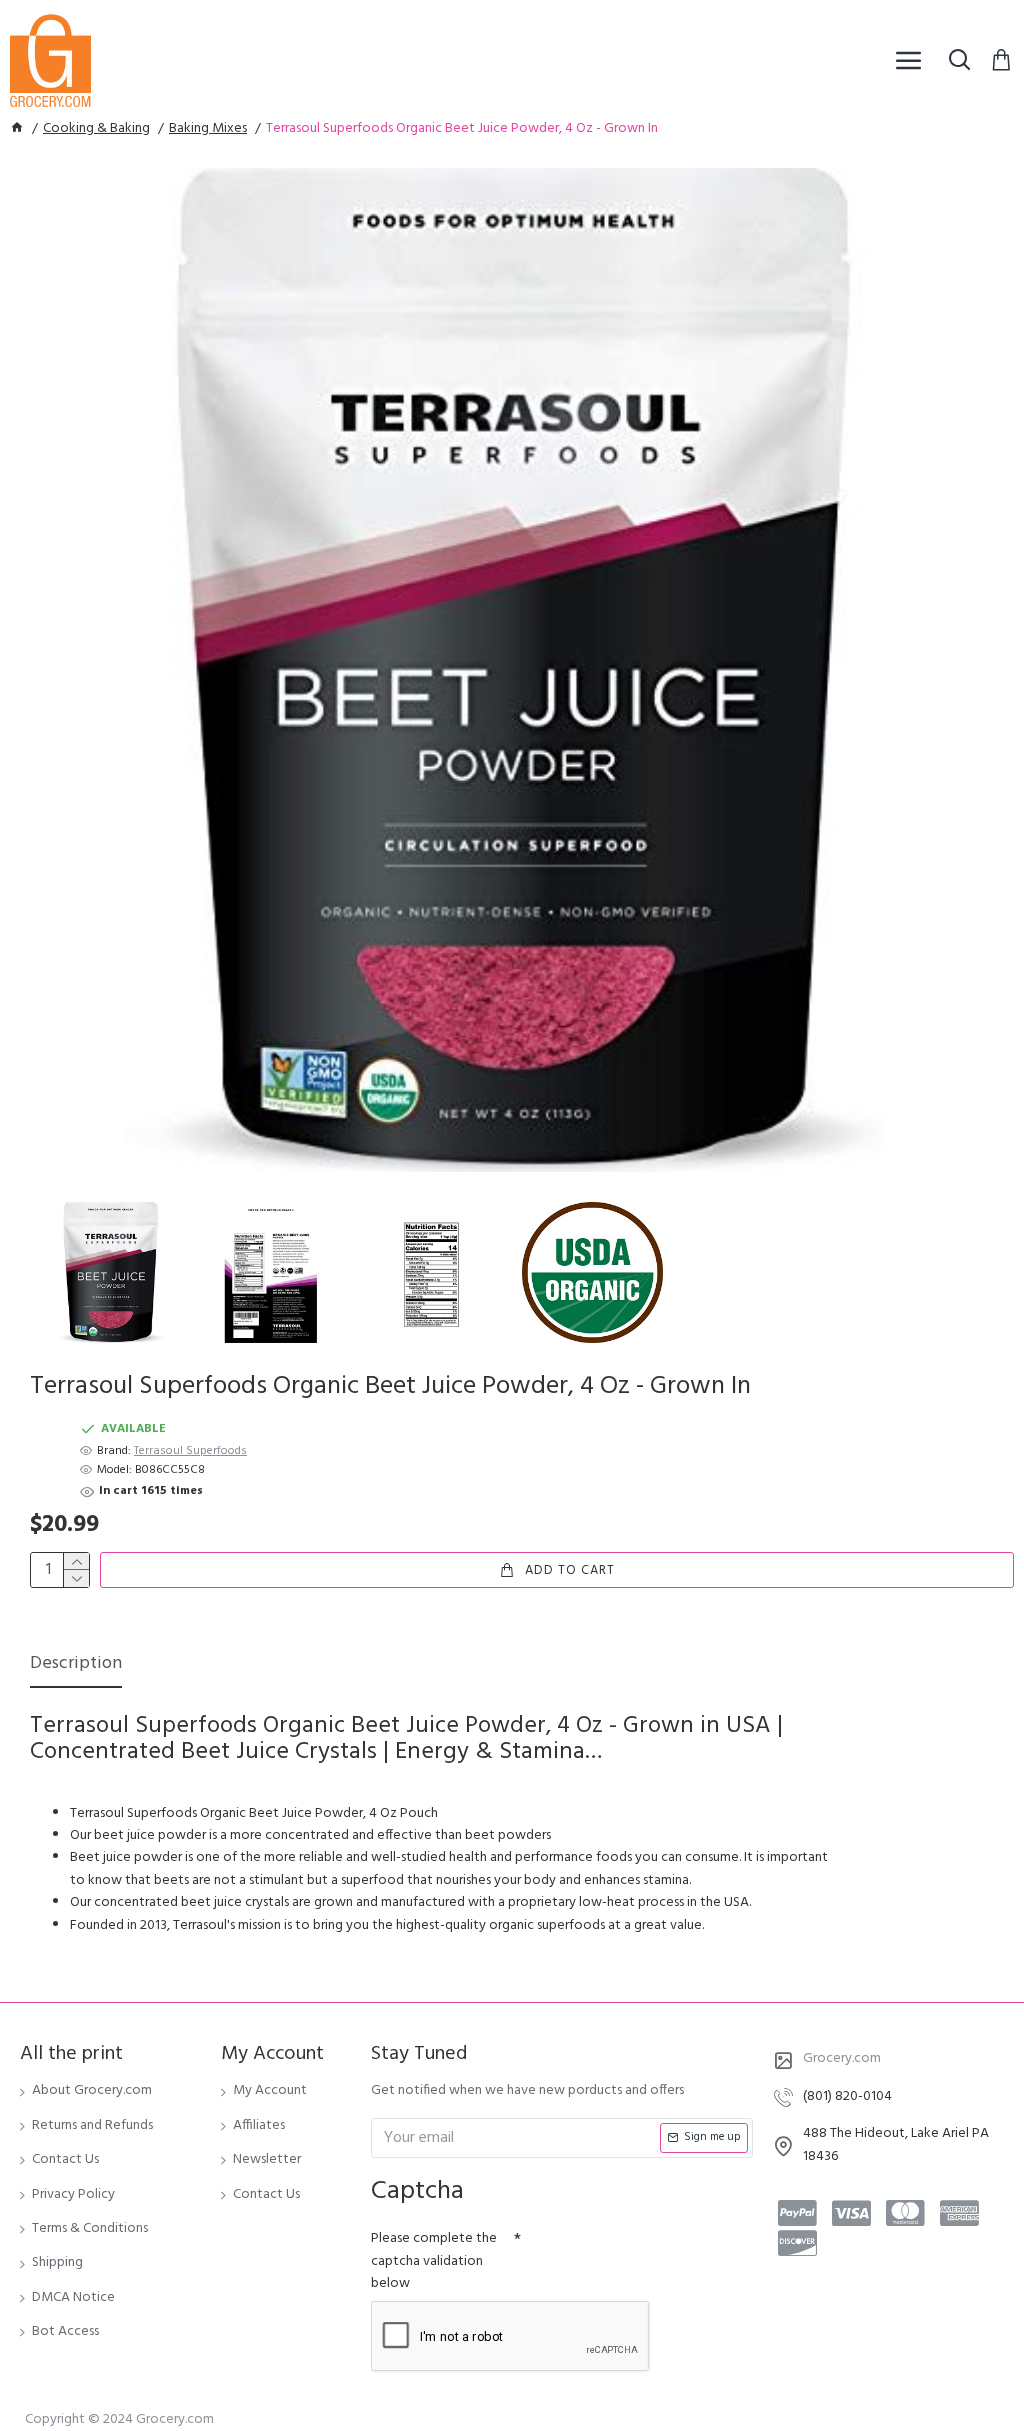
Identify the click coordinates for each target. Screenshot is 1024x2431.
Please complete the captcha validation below (434, 2261)
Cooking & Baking (96, 129)
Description (76, 1665)
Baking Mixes (208, 129)
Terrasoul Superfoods (190, 1451)
